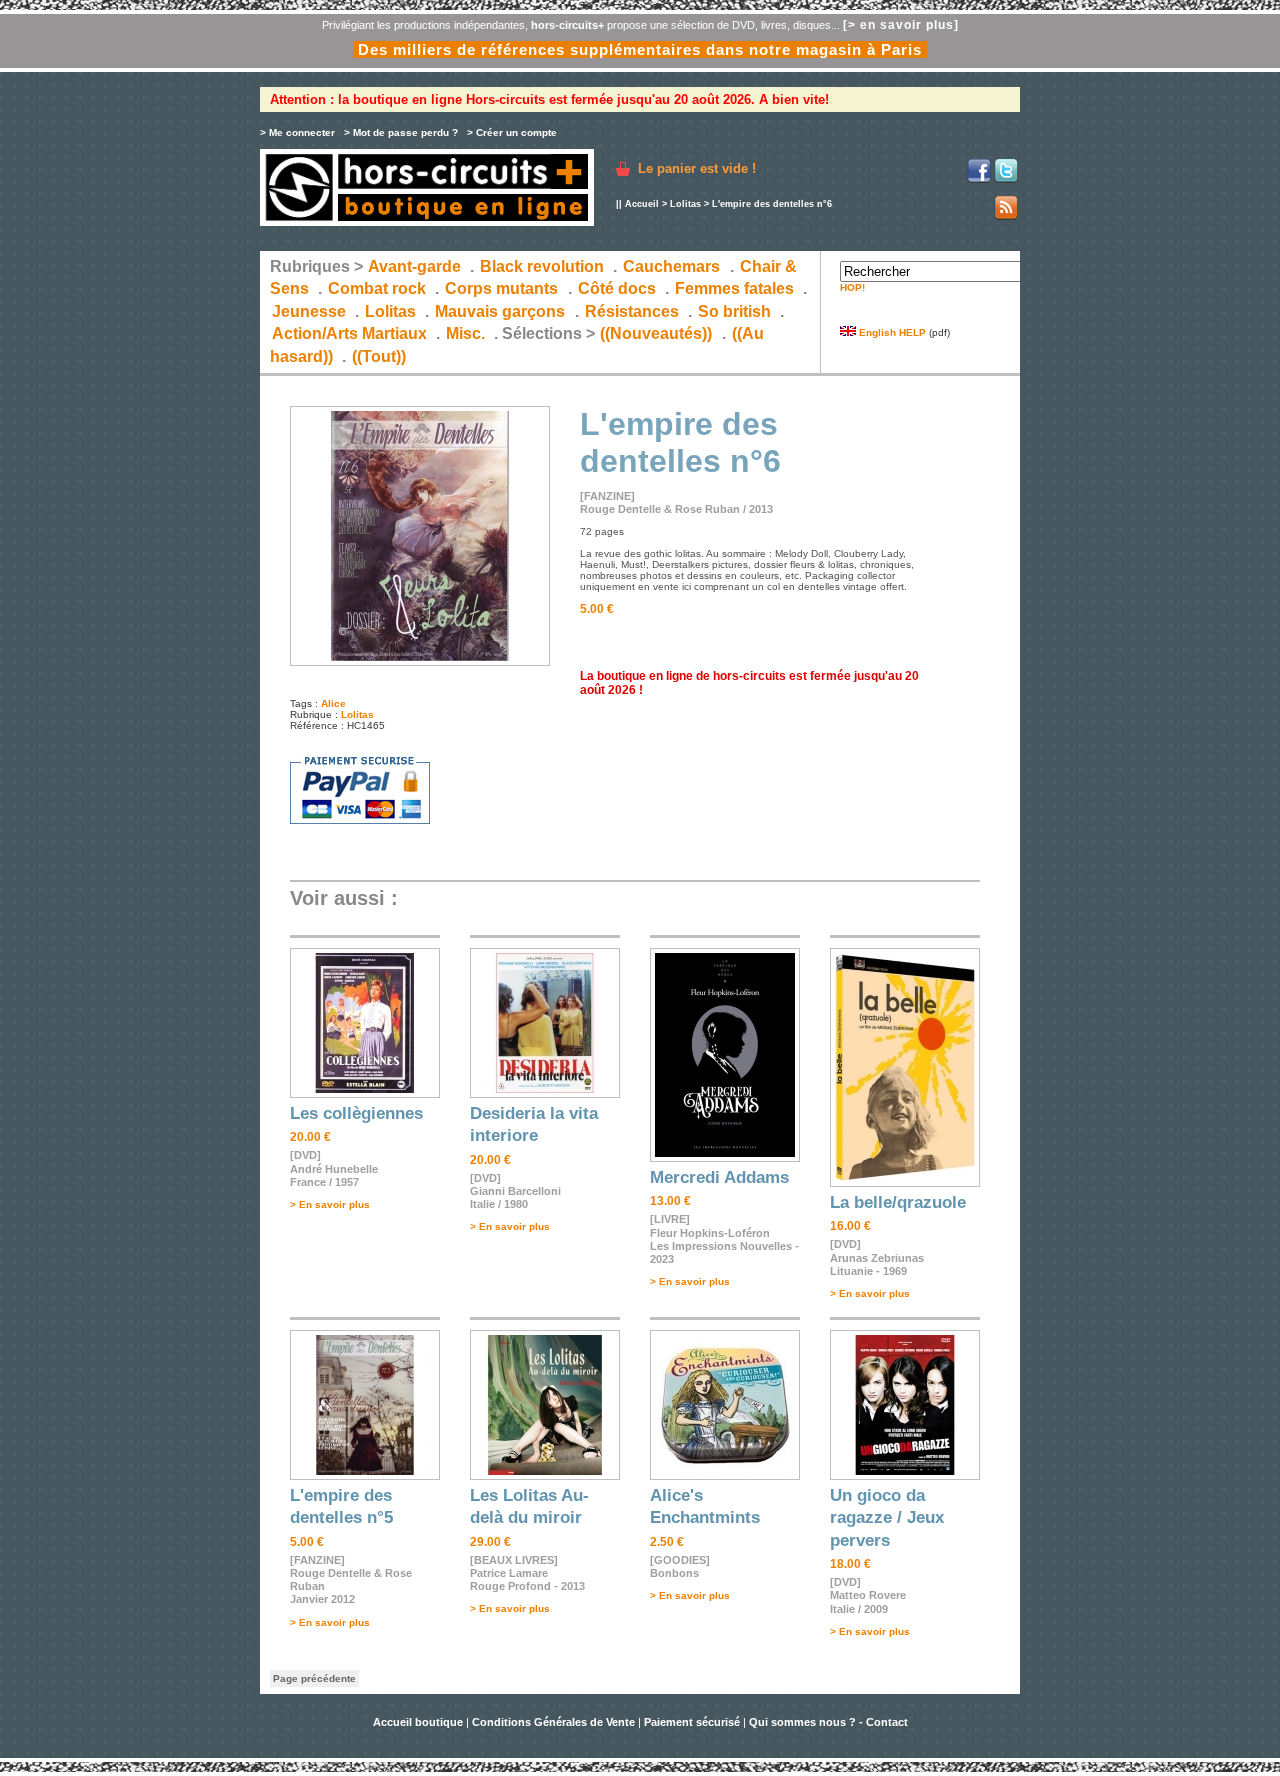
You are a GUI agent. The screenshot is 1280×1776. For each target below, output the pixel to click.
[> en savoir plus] (901, 25)
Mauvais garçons (500, 311)
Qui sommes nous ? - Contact (828, 1722)
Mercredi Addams (719, 1177)
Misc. (465, 333)
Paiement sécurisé (692, 1722)
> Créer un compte (512, 132)
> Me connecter (297, 132)
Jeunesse (309, 311)
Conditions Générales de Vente (553, 1722)
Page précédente (314, 1678)
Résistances (632, 311)
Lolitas (685, 204)
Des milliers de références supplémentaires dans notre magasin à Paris (640, 49)
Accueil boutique (419, 1722)
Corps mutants (503, 288)
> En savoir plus (330, 1204)
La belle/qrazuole (898, 1202)
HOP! (852, 287)
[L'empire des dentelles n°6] (420, 662)
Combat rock (377, 288)
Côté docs (617, 288)
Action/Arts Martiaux (349, 333)
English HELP (891, 332)
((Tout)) (379, 356)
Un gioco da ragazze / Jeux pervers (887, 1518)
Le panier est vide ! (697, 168)
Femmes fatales (734, 288)
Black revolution (542, 266)
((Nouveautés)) (656, 333)
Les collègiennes (356, 1113)
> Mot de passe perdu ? (401, 132)
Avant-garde (414, 266)
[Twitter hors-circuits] (1006, 179)
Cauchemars (671, 266)
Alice (333, 703)
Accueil (642, 204)
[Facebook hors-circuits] (979, 179)
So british (734, 311)
